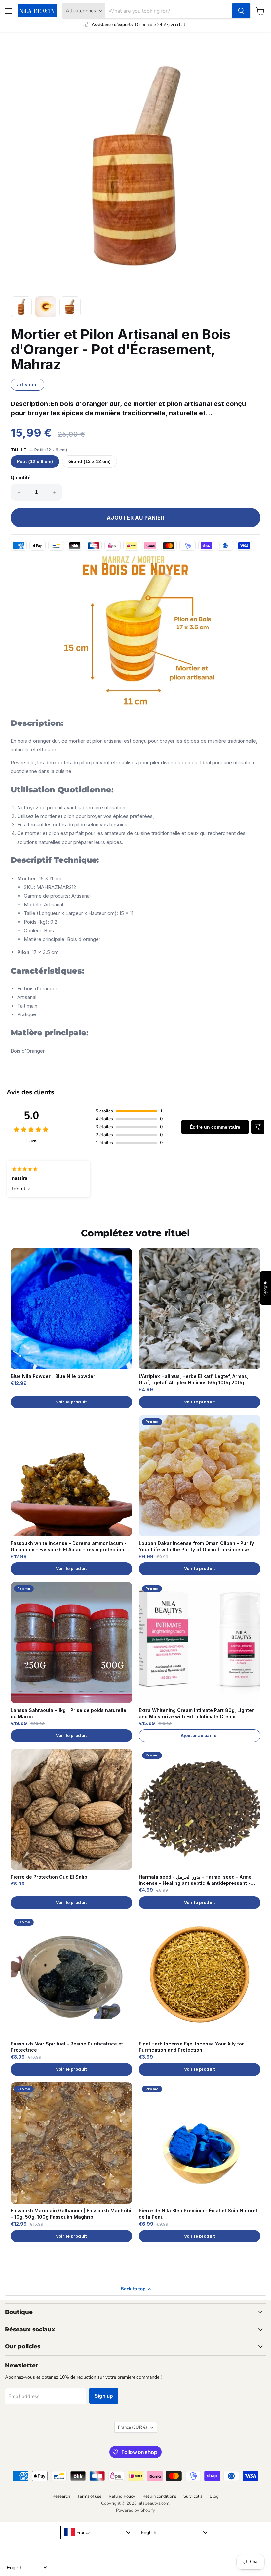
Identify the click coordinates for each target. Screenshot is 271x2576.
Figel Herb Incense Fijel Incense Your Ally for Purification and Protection (191, 2047)
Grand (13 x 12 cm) (90, 461)
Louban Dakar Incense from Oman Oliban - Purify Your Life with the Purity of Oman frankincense (196, 1546)
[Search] (241, 11)
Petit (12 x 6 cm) (35, 461)
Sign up (104, 2396)
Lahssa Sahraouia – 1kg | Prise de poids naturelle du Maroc (68, 1713)
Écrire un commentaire (215, 1127)
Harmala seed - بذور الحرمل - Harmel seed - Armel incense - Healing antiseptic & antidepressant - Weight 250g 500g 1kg (196, 1880)
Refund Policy (122, 2496)
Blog (214, 2496)
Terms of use (89, 2496)
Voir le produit (71, 1402)
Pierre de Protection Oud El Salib (49, 1877)
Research (61, 2496)
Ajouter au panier (200, 1736)
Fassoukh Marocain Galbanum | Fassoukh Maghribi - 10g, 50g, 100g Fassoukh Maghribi (71, 2214)
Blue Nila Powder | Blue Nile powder (53, 1376)
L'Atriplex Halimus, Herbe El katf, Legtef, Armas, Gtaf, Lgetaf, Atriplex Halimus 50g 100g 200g (194, 1379)
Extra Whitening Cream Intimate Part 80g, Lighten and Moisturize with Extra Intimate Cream (197, 1713)
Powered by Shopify (135, 2510)
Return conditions (159, 2496)
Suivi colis (193, 2496)
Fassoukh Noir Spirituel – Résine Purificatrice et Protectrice (67, 2047)
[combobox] (97, 2532)
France (133, 2427)
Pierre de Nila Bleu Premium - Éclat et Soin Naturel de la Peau (198, 2214)
